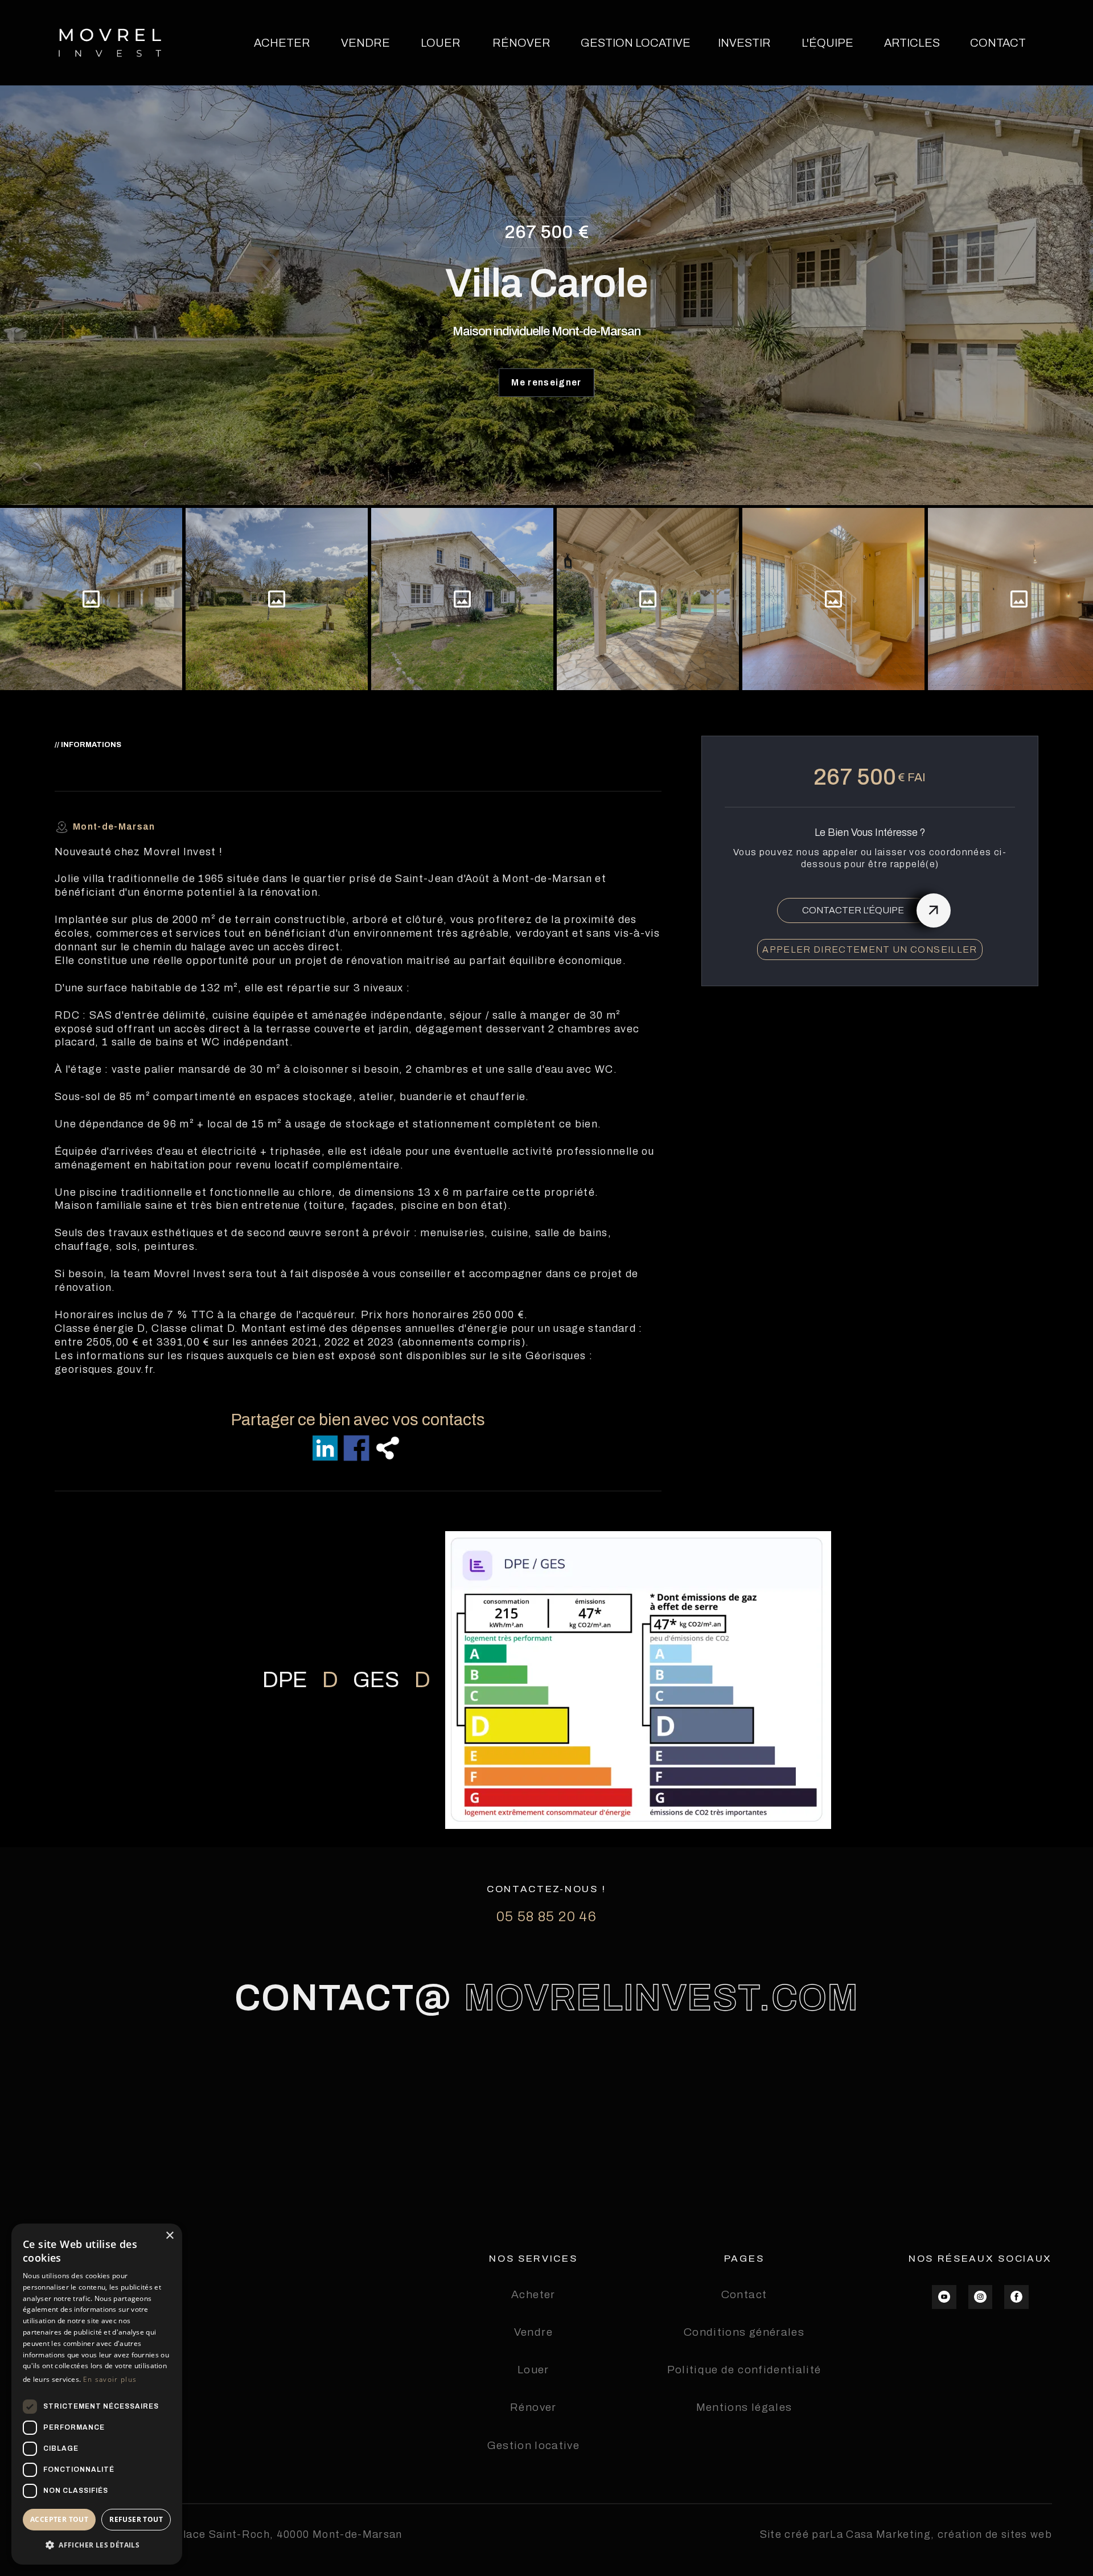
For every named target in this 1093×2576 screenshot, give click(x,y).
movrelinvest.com (661, 1998)
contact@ (343, 1998)
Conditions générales (744, 2332)
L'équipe (827, 43)
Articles (912, 43)
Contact (998, 43)
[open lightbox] (91, 599)
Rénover (521, 43)
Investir (744, 43)
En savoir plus (110, 2379)
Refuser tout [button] (136, 2519)
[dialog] (97, 2394)
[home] (110, 43)
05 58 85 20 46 (546, 1917)
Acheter (282, 43)
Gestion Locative (636, 43)
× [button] (169, 2236)
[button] (97, 2546)
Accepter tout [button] (59, 2519)
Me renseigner (546, 382)
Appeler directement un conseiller (870, 949)
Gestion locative (534, 2445)
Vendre (365, 43)
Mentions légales (744, 2407)
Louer (441, 43)
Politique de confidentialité (744, 2370)
